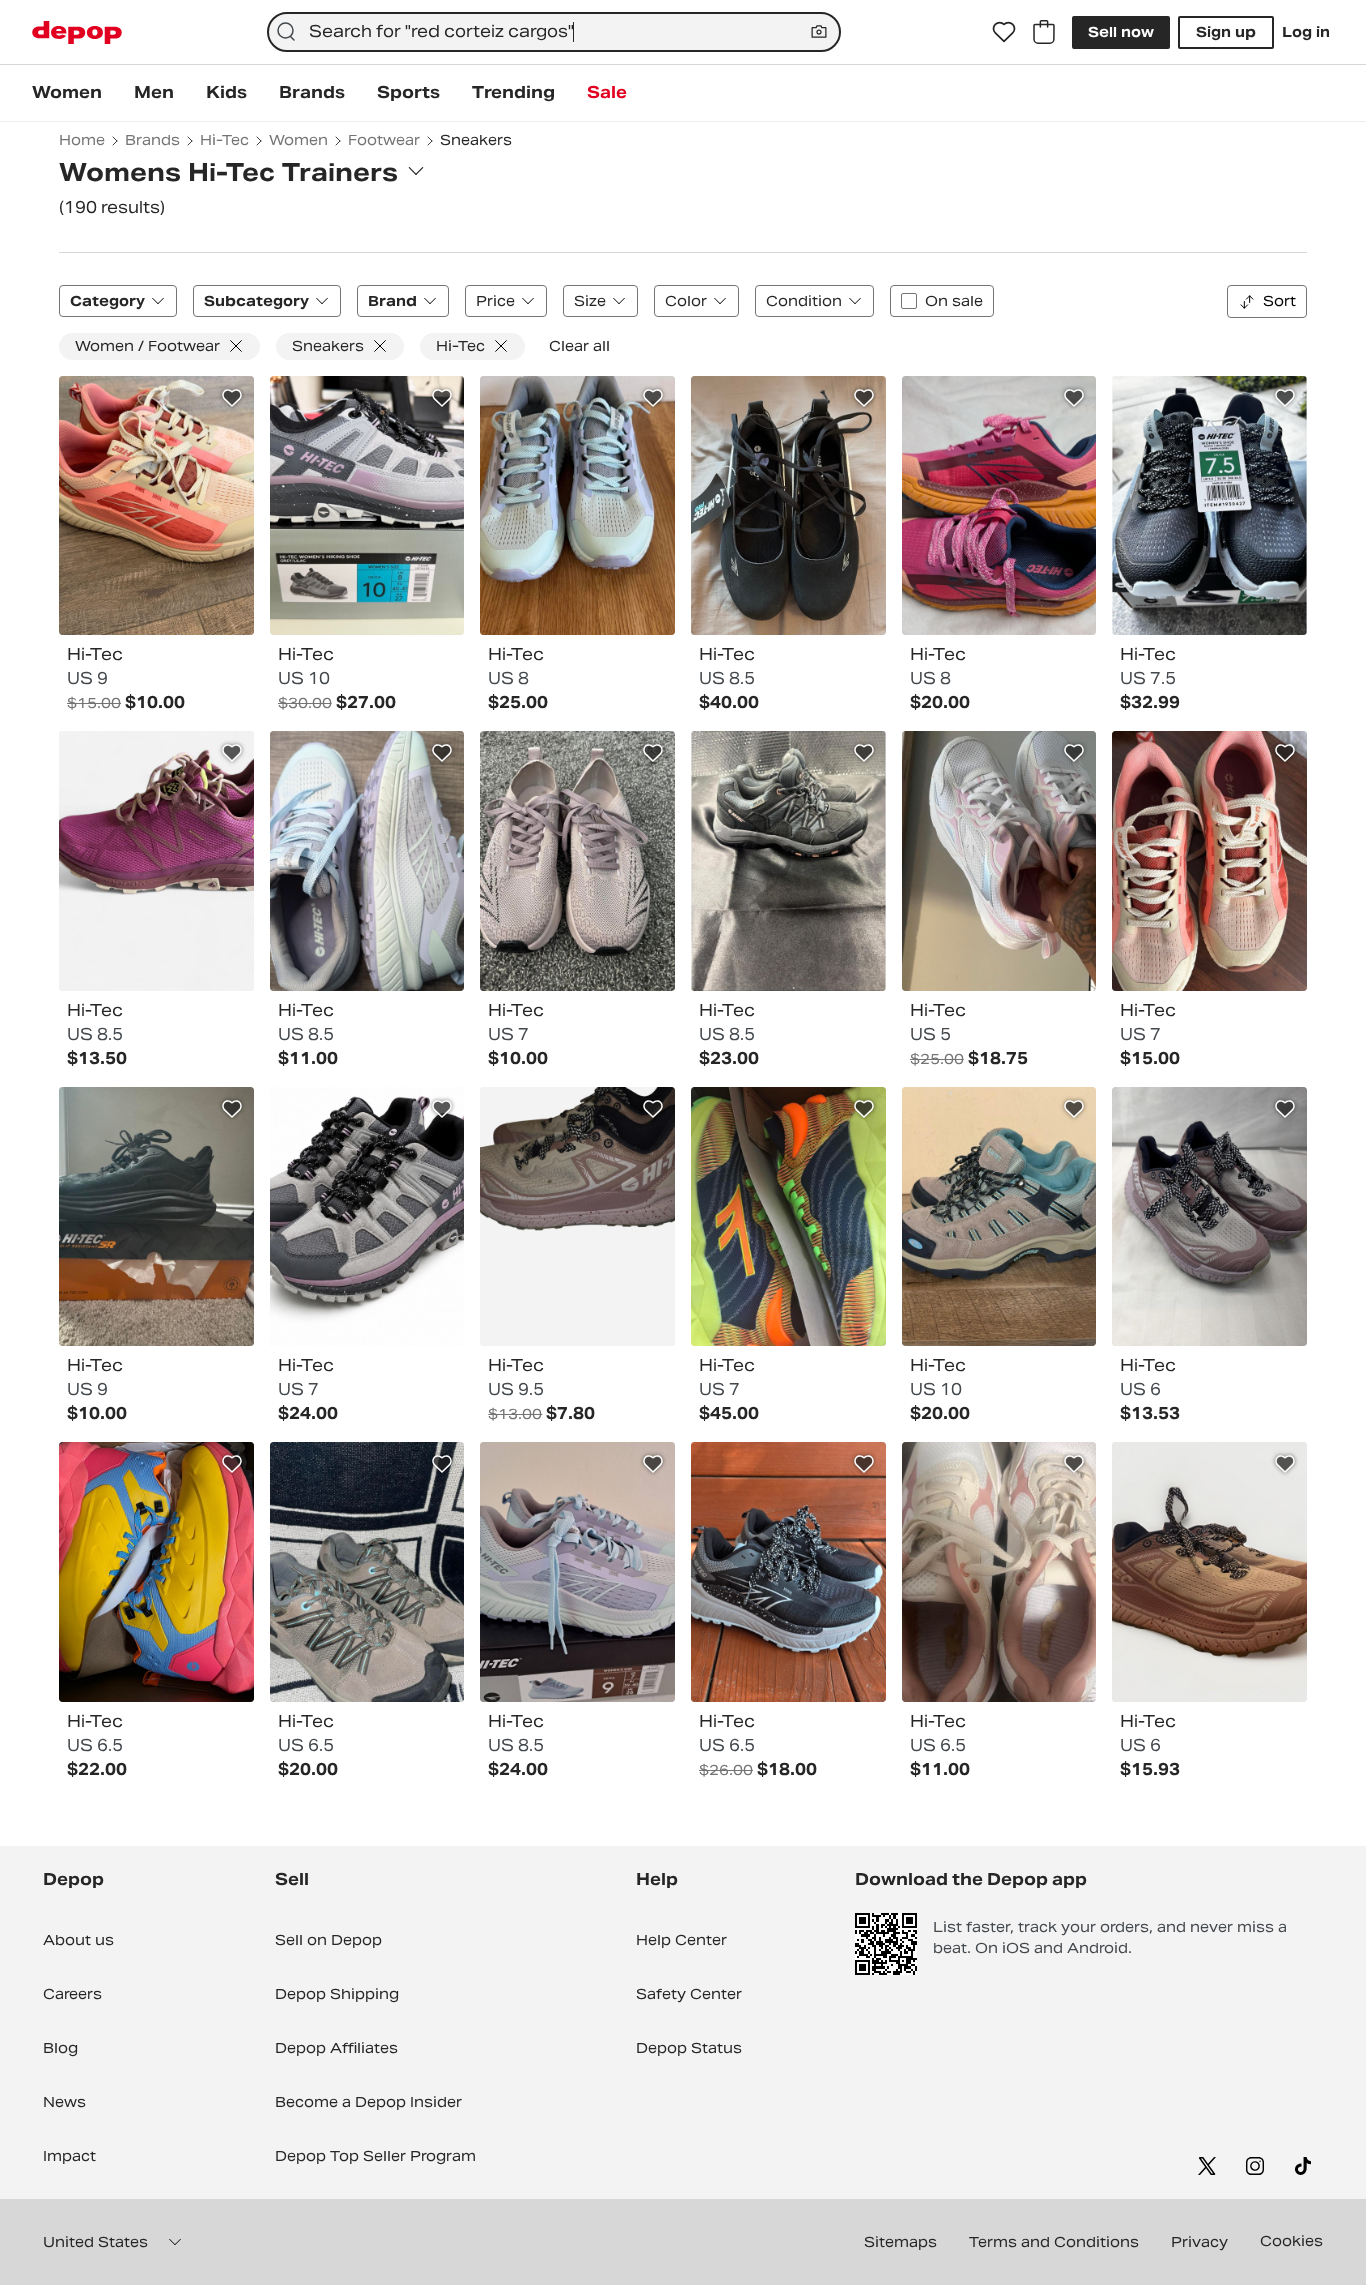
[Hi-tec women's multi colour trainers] (156, 506)
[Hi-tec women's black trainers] (788, 506)
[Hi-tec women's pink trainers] (1209, 1217)
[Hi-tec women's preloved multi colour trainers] (367, 1572)
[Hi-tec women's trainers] (1209, 1572)
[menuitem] (67, 93)
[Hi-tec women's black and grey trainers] (788, 1572)
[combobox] (554, 32)
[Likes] (1004, 32)
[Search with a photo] (819, 32)
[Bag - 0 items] (1044, 32)
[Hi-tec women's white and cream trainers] (999, 1572)
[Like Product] (232, 398)
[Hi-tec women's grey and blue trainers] (367, 861)
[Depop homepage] (77, 32)
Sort (1279, 301)
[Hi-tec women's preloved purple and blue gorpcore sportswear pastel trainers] (577, 1572)
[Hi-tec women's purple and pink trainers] (577, 861)
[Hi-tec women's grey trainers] (788, 861)
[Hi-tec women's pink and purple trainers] (156, 861)
